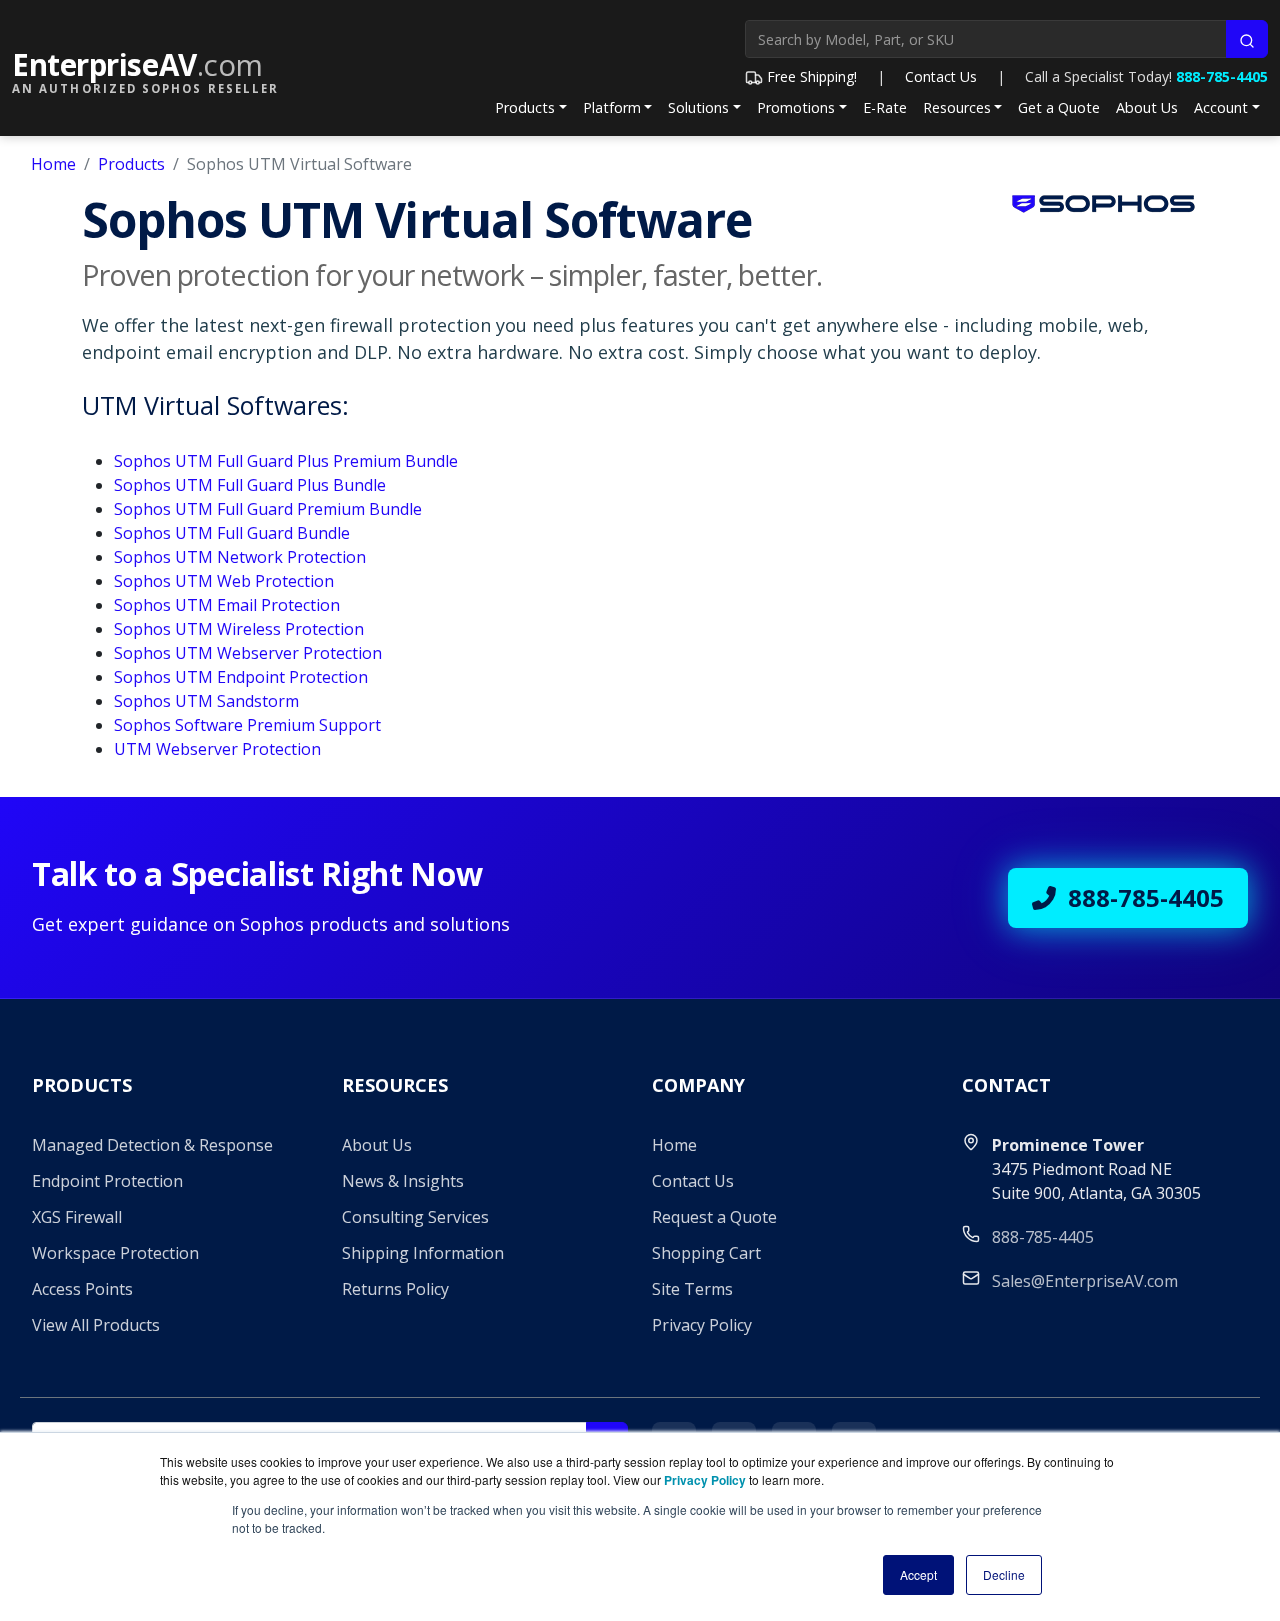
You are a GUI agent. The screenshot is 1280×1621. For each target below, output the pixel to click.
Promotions (796, 107)
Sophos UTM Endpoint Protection (241, 677)
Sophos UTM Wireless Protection (239, 629)
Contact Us (941, 76)
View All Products (96, 1325)
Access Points (82, 1289)
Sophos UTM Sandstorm (206, 701)
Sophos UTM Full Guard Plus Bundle (250, 485)
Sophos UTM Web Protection (224, 581)
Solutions (698, 107)
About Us (1147, 107)
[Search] (1247, 39)
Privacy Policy (702, 1325)
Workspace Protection (115, 1253)
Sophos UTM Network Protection (240, 557)
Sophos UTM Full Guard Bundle (232, 533)
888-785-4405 (1222, 76)
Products (525, 107)
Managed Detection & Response (152, 1145)
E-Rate (885, 107)
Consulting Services (415, 1217)
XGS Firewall (77, 1217)
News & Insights (403, 1181)
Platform (612, 107)
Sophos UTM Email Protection (227, 605)
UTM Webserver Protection (217, 749)
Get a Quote (1059, 107)
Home (53, 164)
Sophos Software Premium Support (247, 725)
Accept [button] (918, 1574)
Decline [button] (1004, 1574)
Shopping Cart (706, 1253)
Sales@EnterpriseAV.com (1085, 1281)
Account (1221, 107)
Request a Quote (714, 1217)
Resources (957, 107)
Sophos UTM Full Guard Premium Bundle (268, 509)
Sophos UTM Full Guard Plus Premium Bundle (286, 461)
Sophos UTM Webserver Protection (248, 653)
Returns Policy (395, 1289)
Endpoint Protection (107, 1181)
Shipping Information (423, 1253)
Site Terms (692, 1289)
